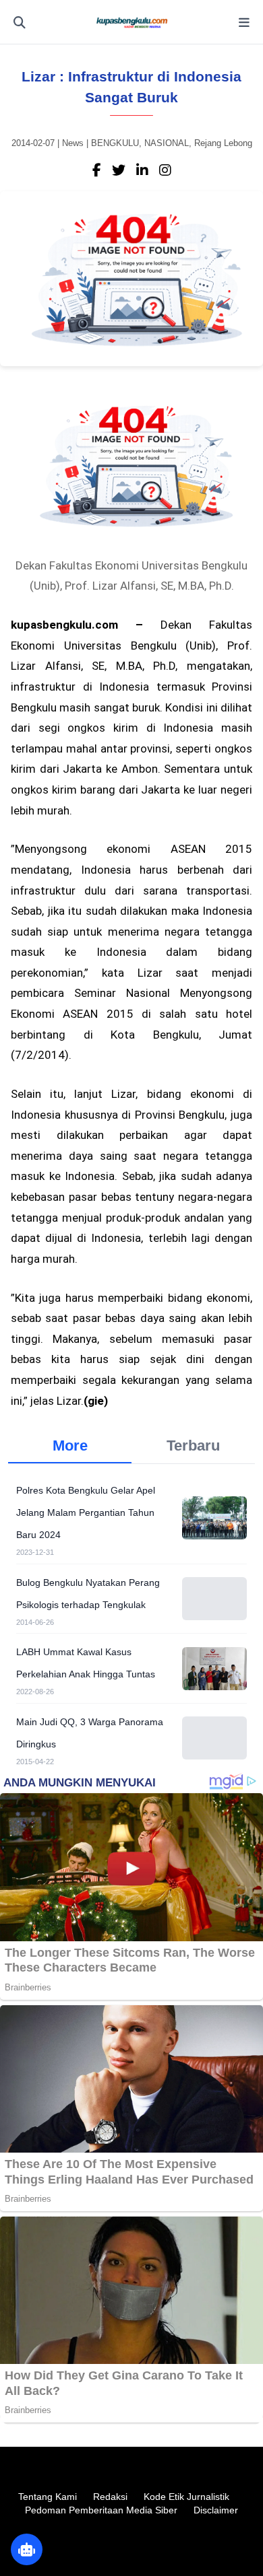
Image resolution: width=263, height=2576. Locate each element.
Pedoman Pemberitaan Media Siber (101, 2510)
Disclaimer (216, 2510)
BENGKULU (115, 143)
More (70, 1446)
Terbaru (193, 1446)
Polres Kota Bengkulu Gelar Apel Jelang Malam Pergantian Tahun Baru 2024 (86, 1512)
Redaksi (110, 2497)
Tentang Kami (48, 2497)
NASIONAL (167, 143)
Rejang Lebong (223, 143)
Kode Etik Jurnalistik (186, 2497)
